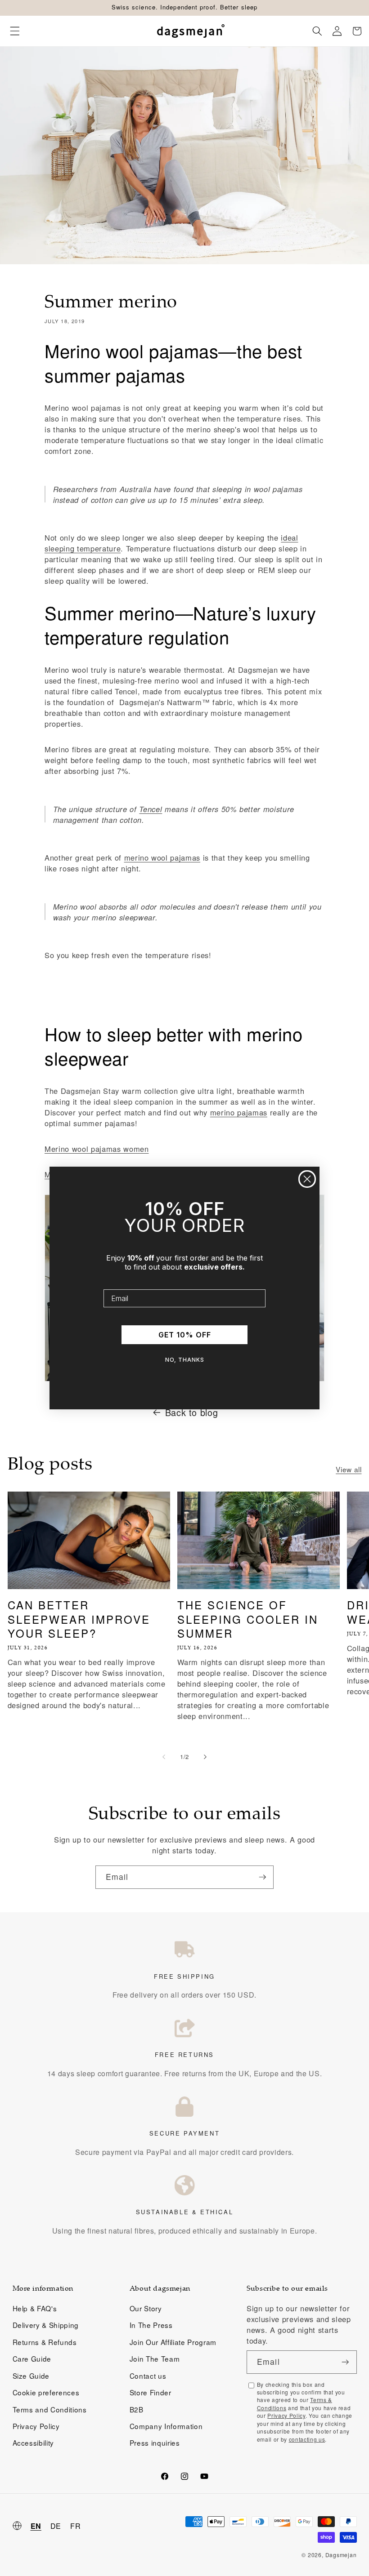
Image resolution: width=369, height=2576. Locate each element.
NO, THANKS (185, 1360)
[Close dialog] (307, 1179)
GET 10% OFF (185, 1335)
